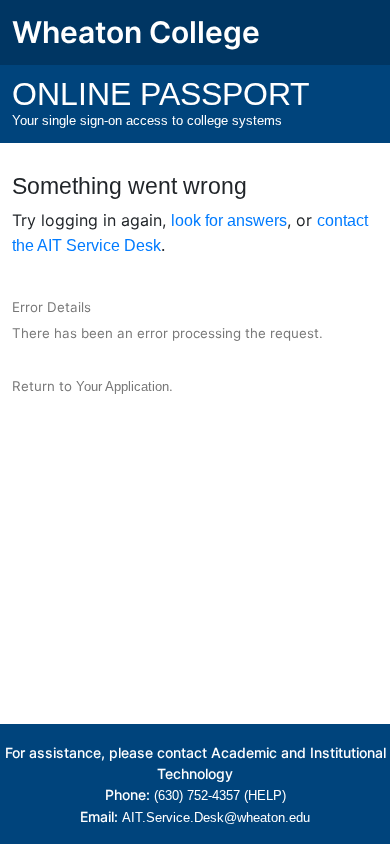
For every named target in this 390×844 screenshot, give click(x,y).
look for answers (229, 220)
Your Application (122, 386)
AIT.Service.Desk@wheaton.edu (216, 817)
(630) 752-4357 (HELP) (220, 795)
